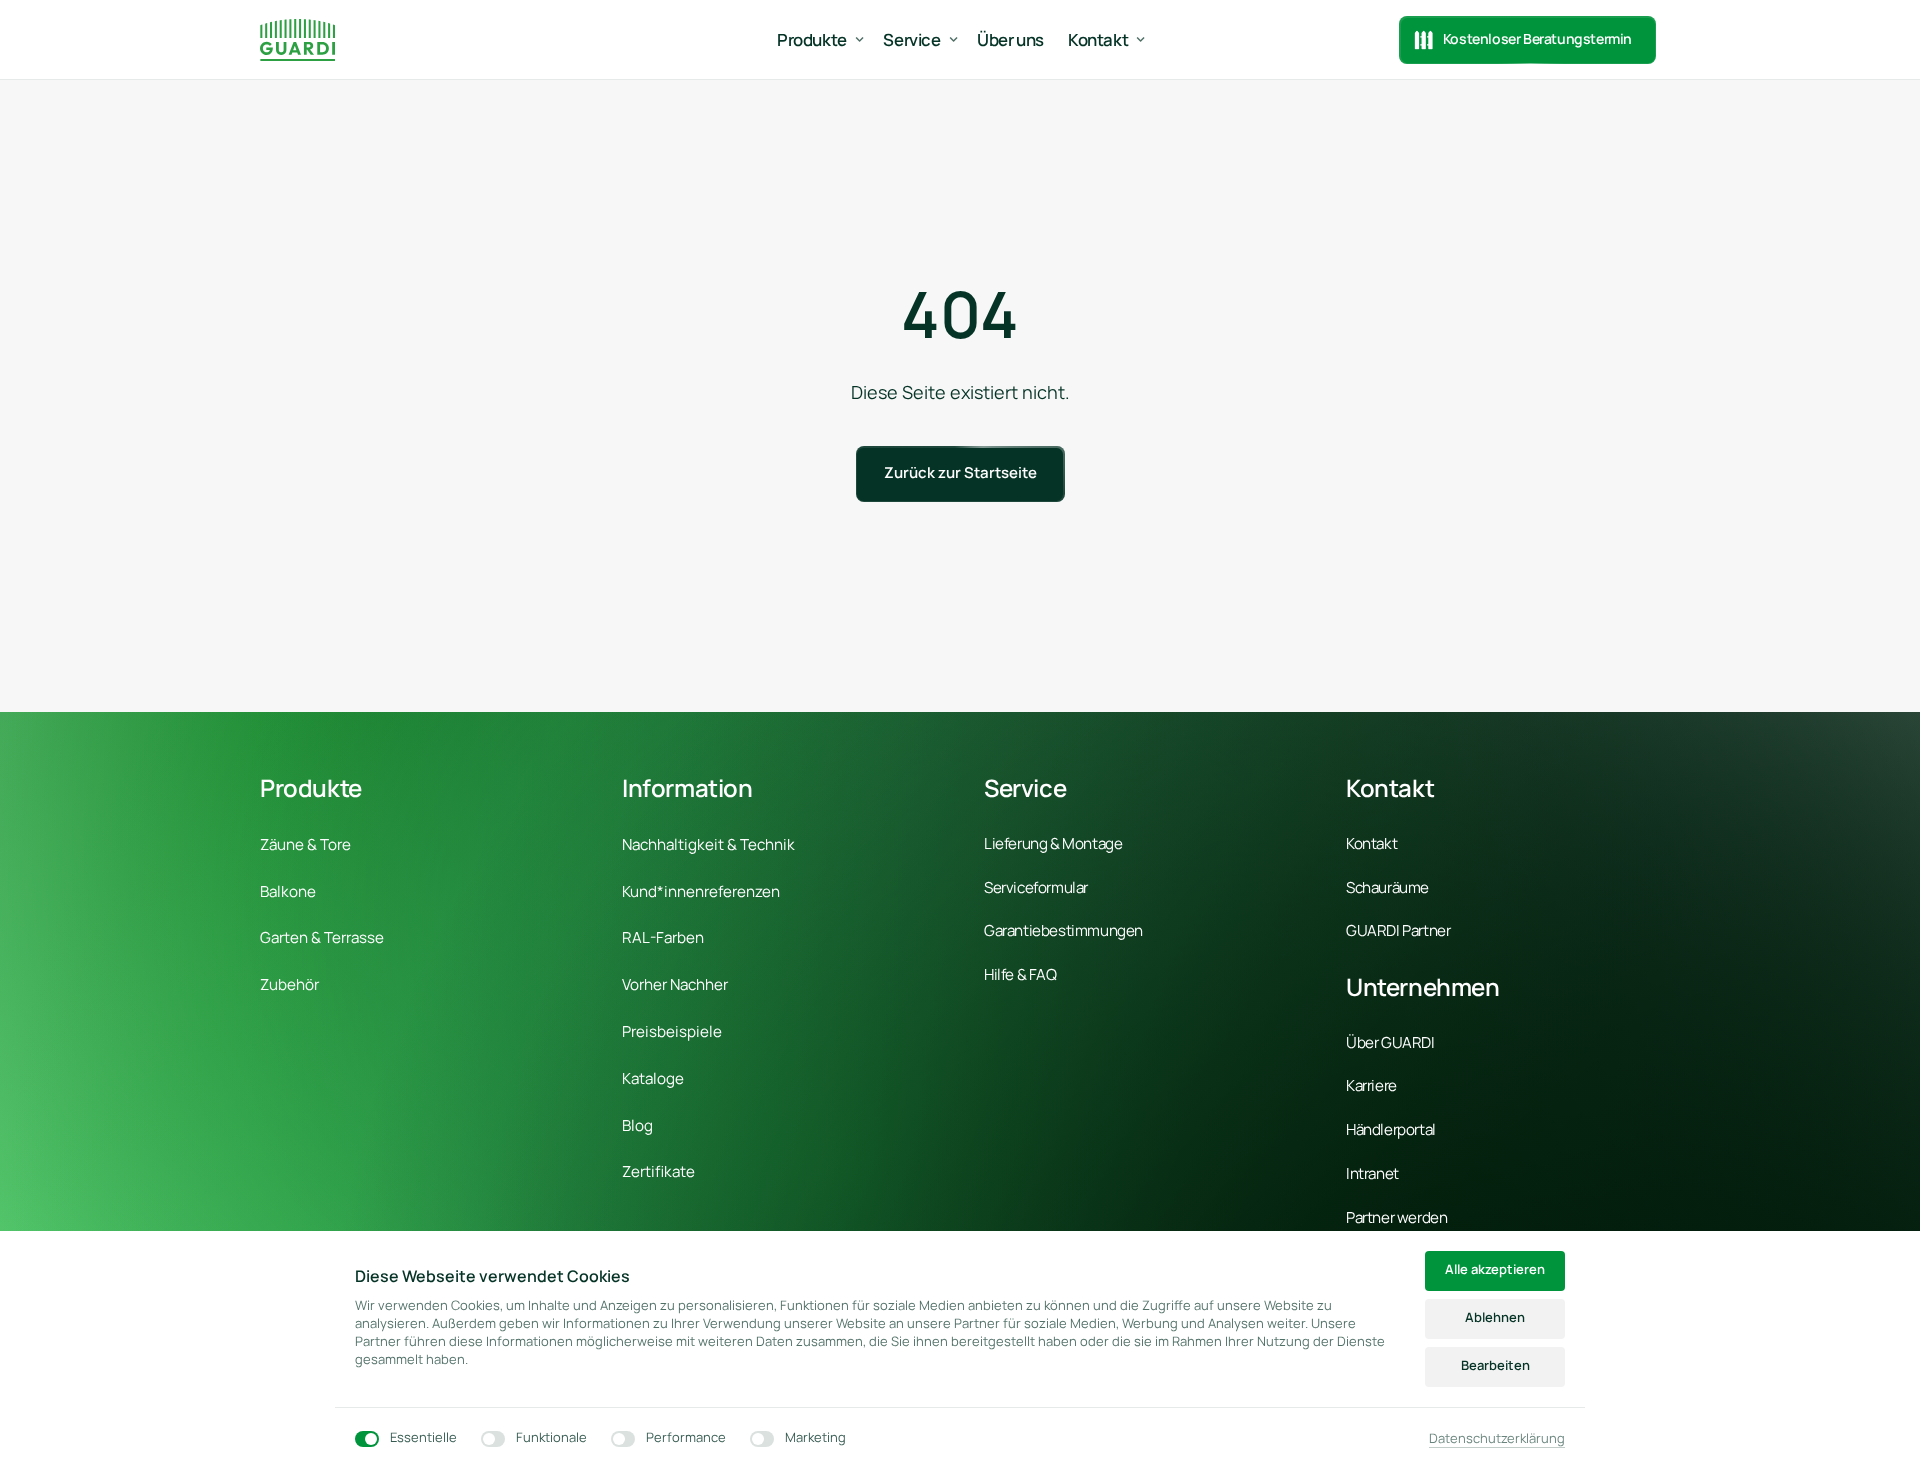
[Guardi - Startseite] (297, 39)
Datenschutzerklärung (1497, 1439)
